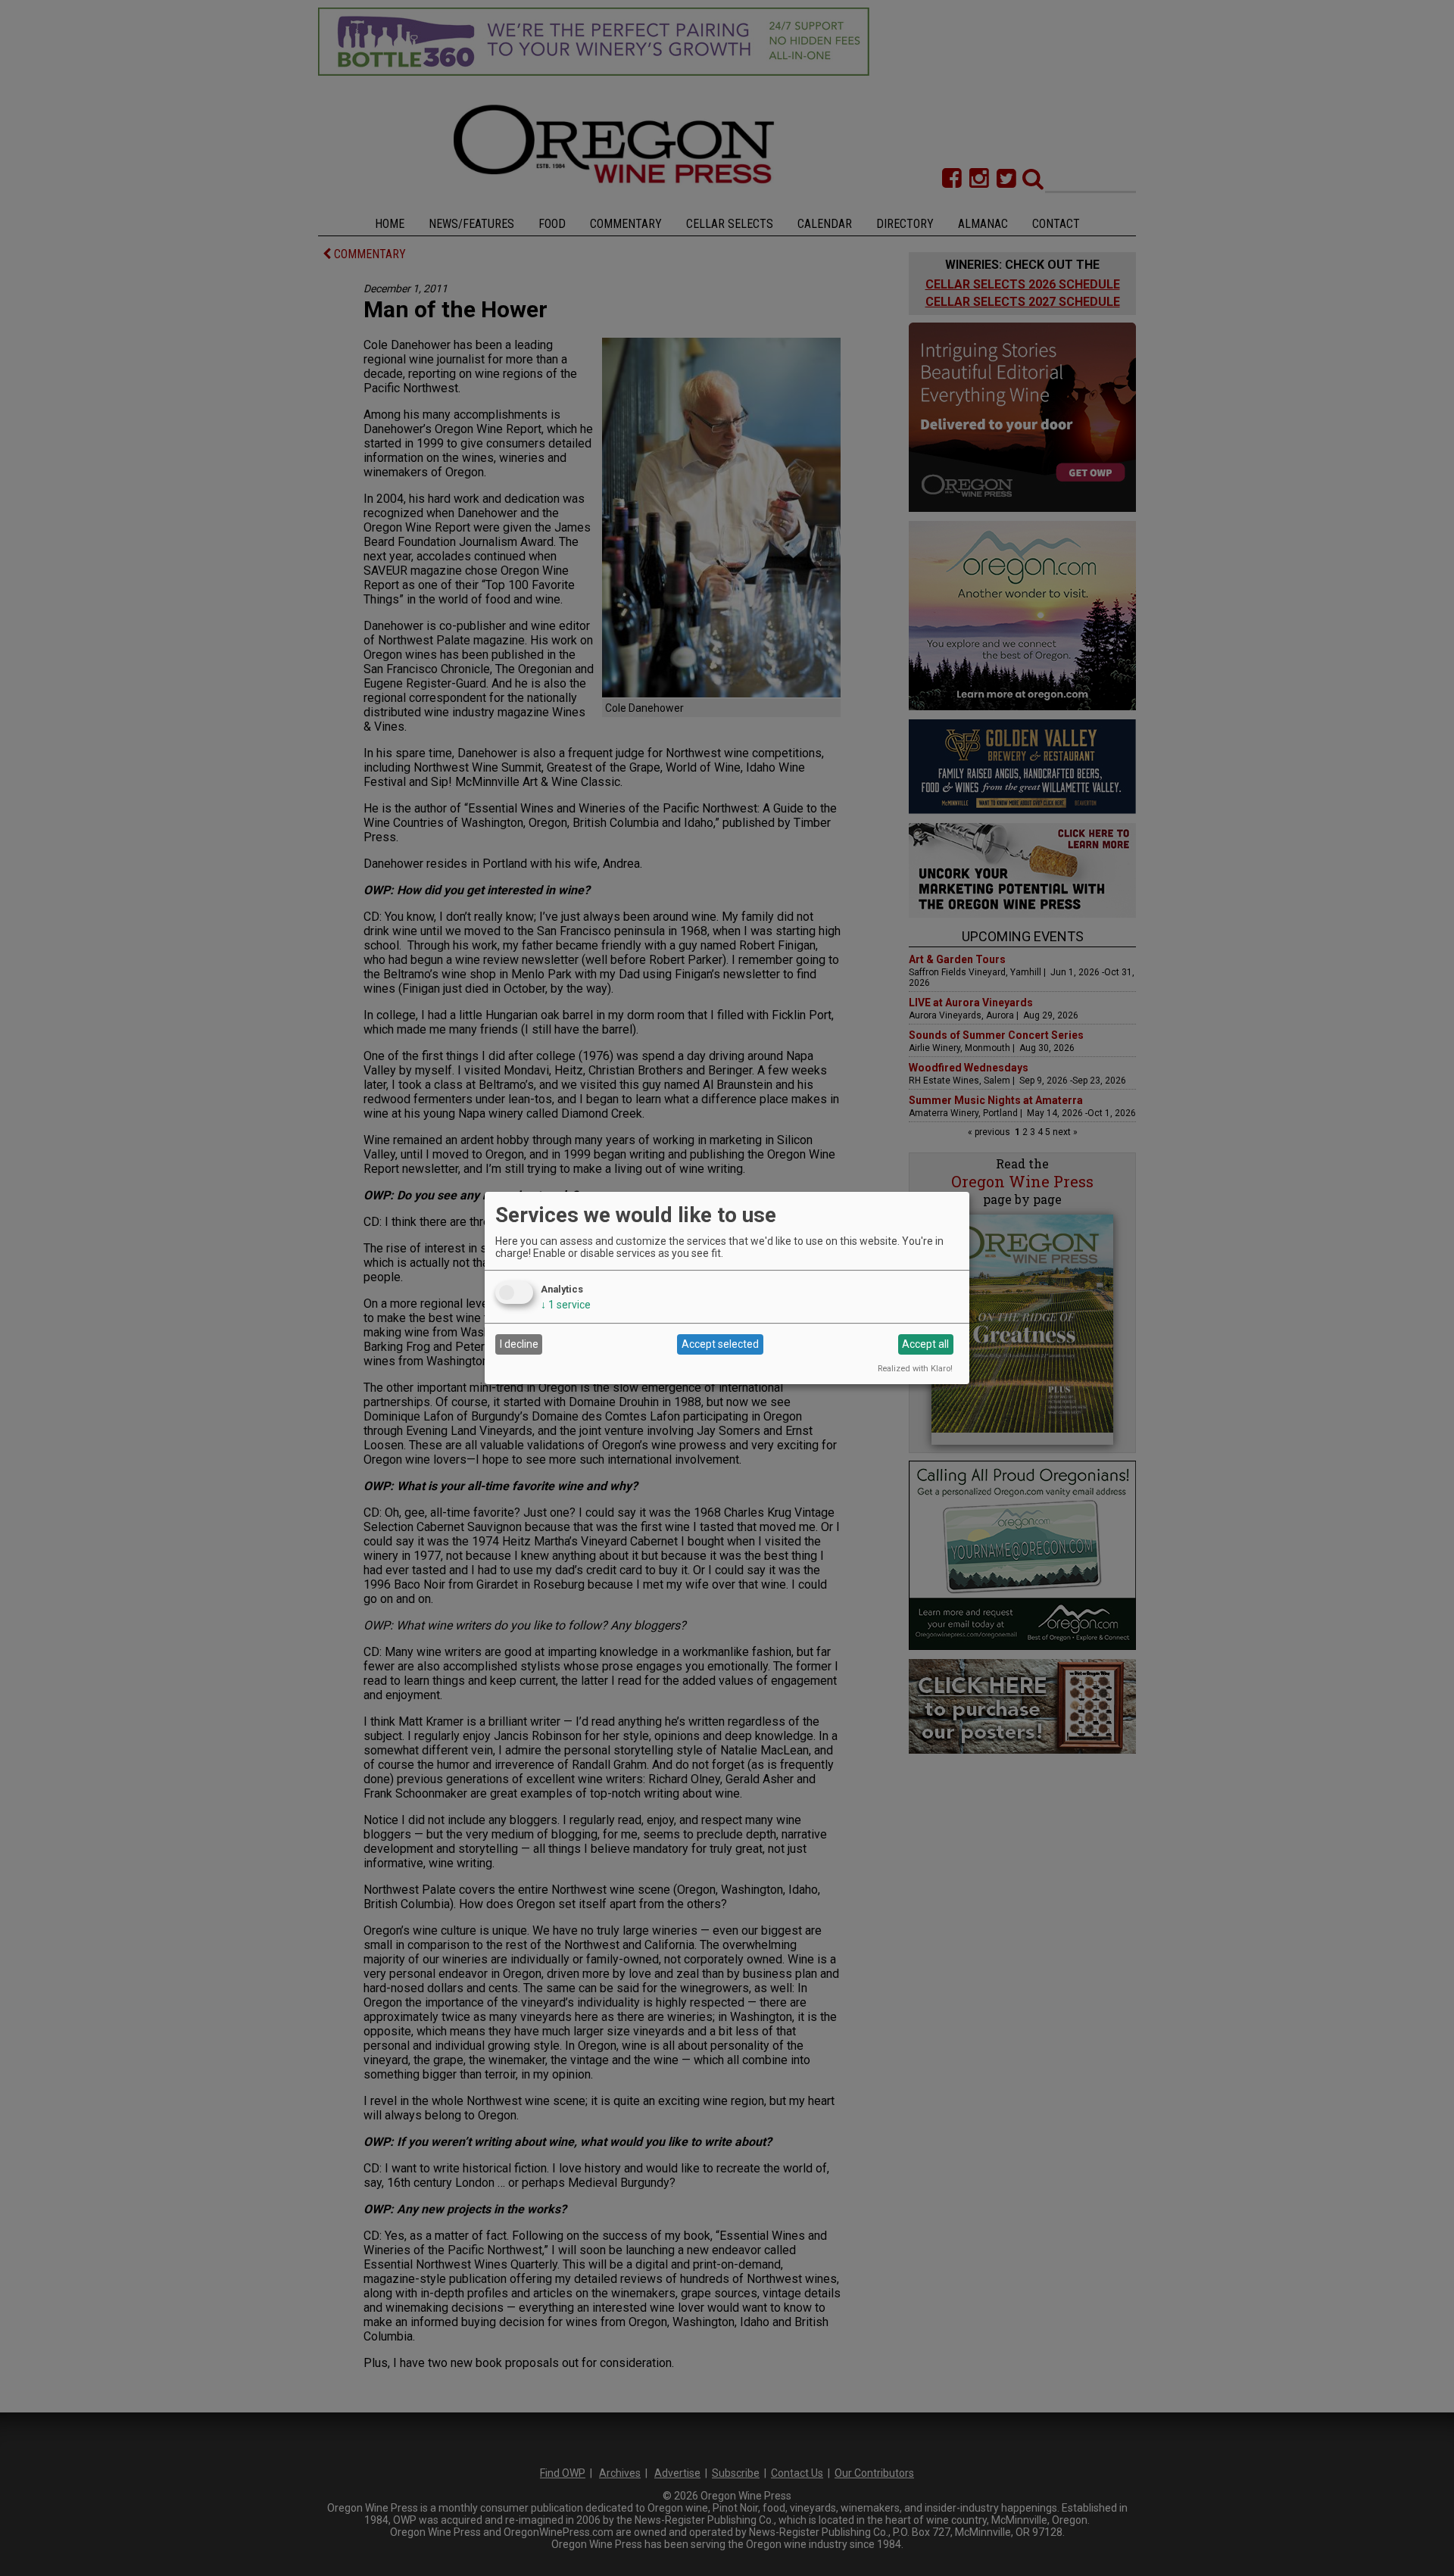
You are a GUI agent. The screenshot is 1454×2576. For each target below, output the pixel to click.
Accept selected (720, 1344)
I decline (519, 1344)
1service (566, 1305)
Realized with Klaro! (915, 1369)
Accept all (925, 1344)
